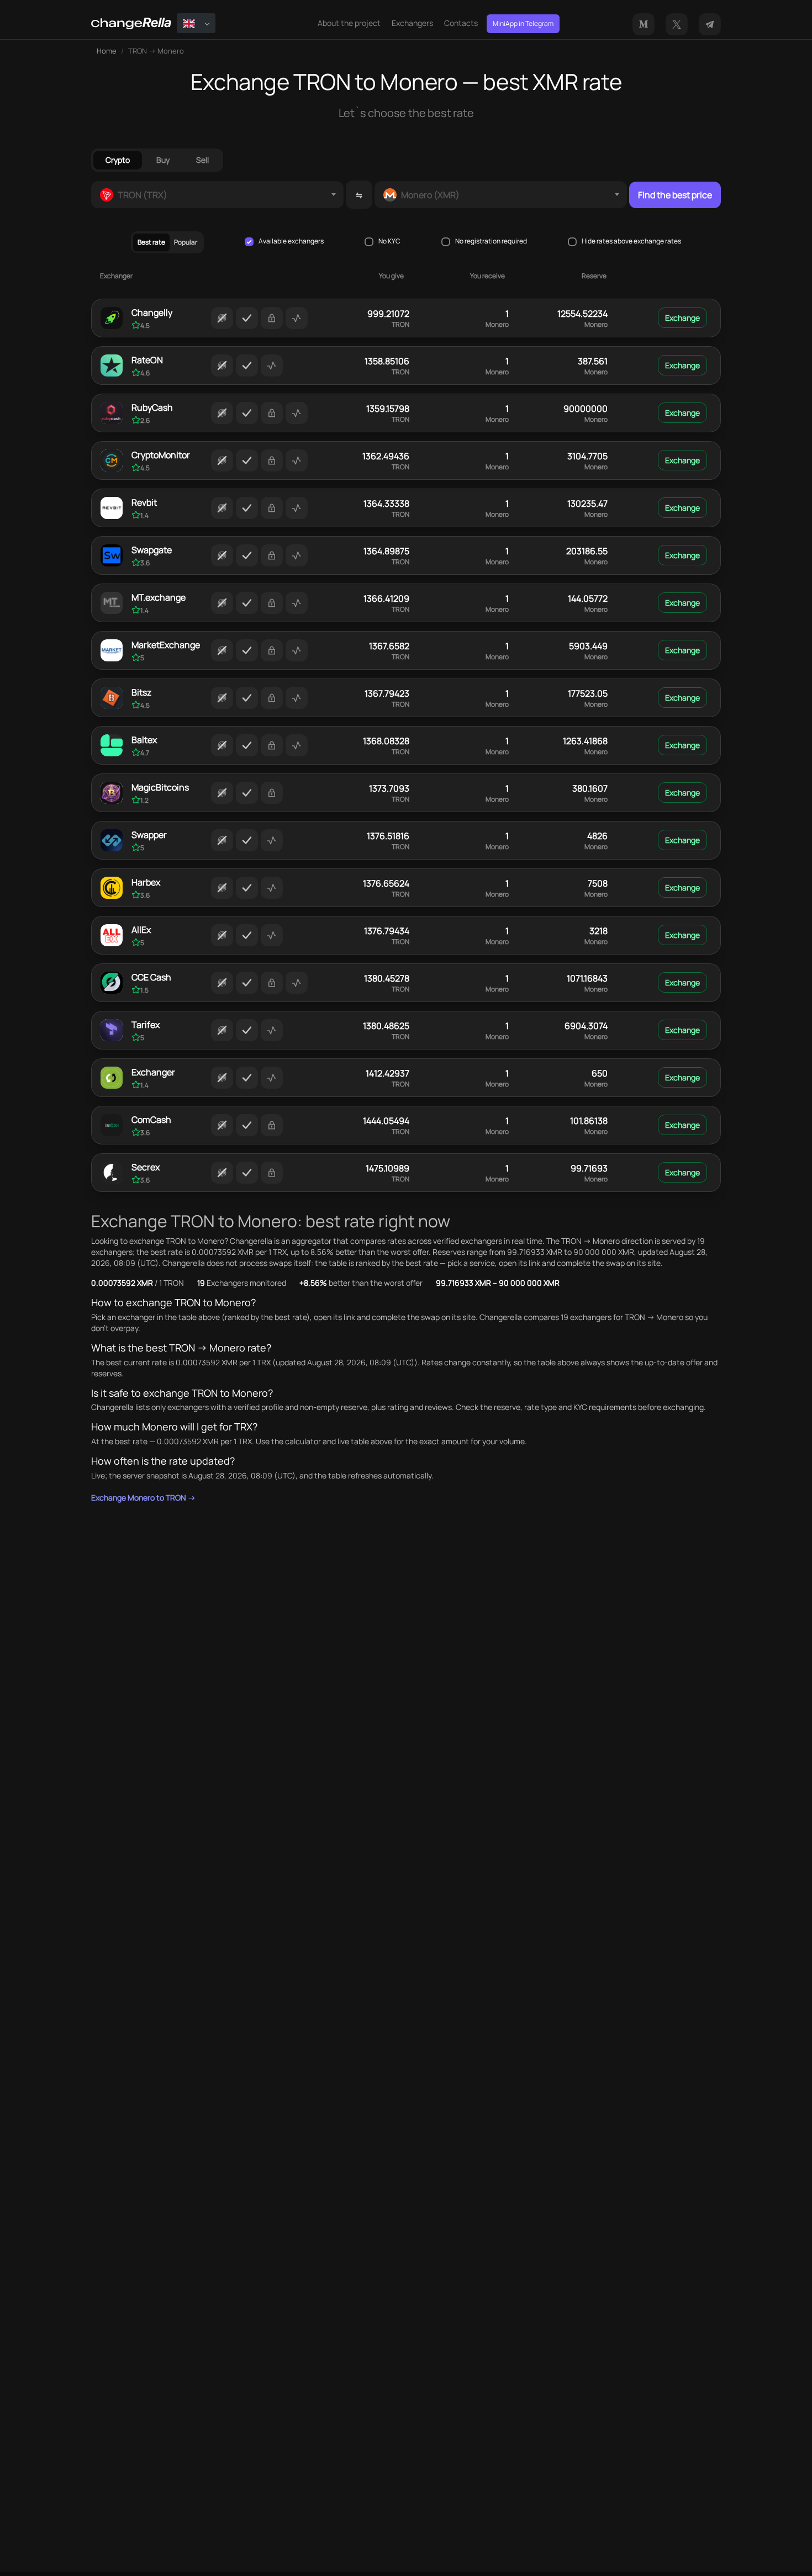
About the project (349, 23)
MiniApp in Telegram (523, 23)
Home (107, 51)
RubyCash (152, 407)
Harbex (146, 882)
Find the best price (675, 195)
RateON (147, 360)
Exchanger (153, 1072)
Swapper (149, 835)
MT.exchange (159, 597)
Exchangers (412, 23)
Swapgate (152, 550)
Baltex (144, 740)
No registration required (491, 241)
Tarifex (146, 1025)
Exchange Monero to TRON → (143, 1498)
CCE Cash (151, 977)
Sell (202, 160)
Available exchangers (291, 241)
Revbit (144, 502)
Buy (163, 160)
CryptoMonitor (161, 455)
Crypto (118, 160)
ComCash (151, 1120)
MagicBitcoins (160, 787)
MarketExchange (166, 645)
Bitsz (141, 692)
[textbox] (217, 195)
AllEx (141, 930)
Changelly (152, 312)
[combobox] (217, 195)
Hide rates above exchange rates (631, 241)
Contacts (461, 23)
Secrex (146, 1167)
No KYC (389, 241)
